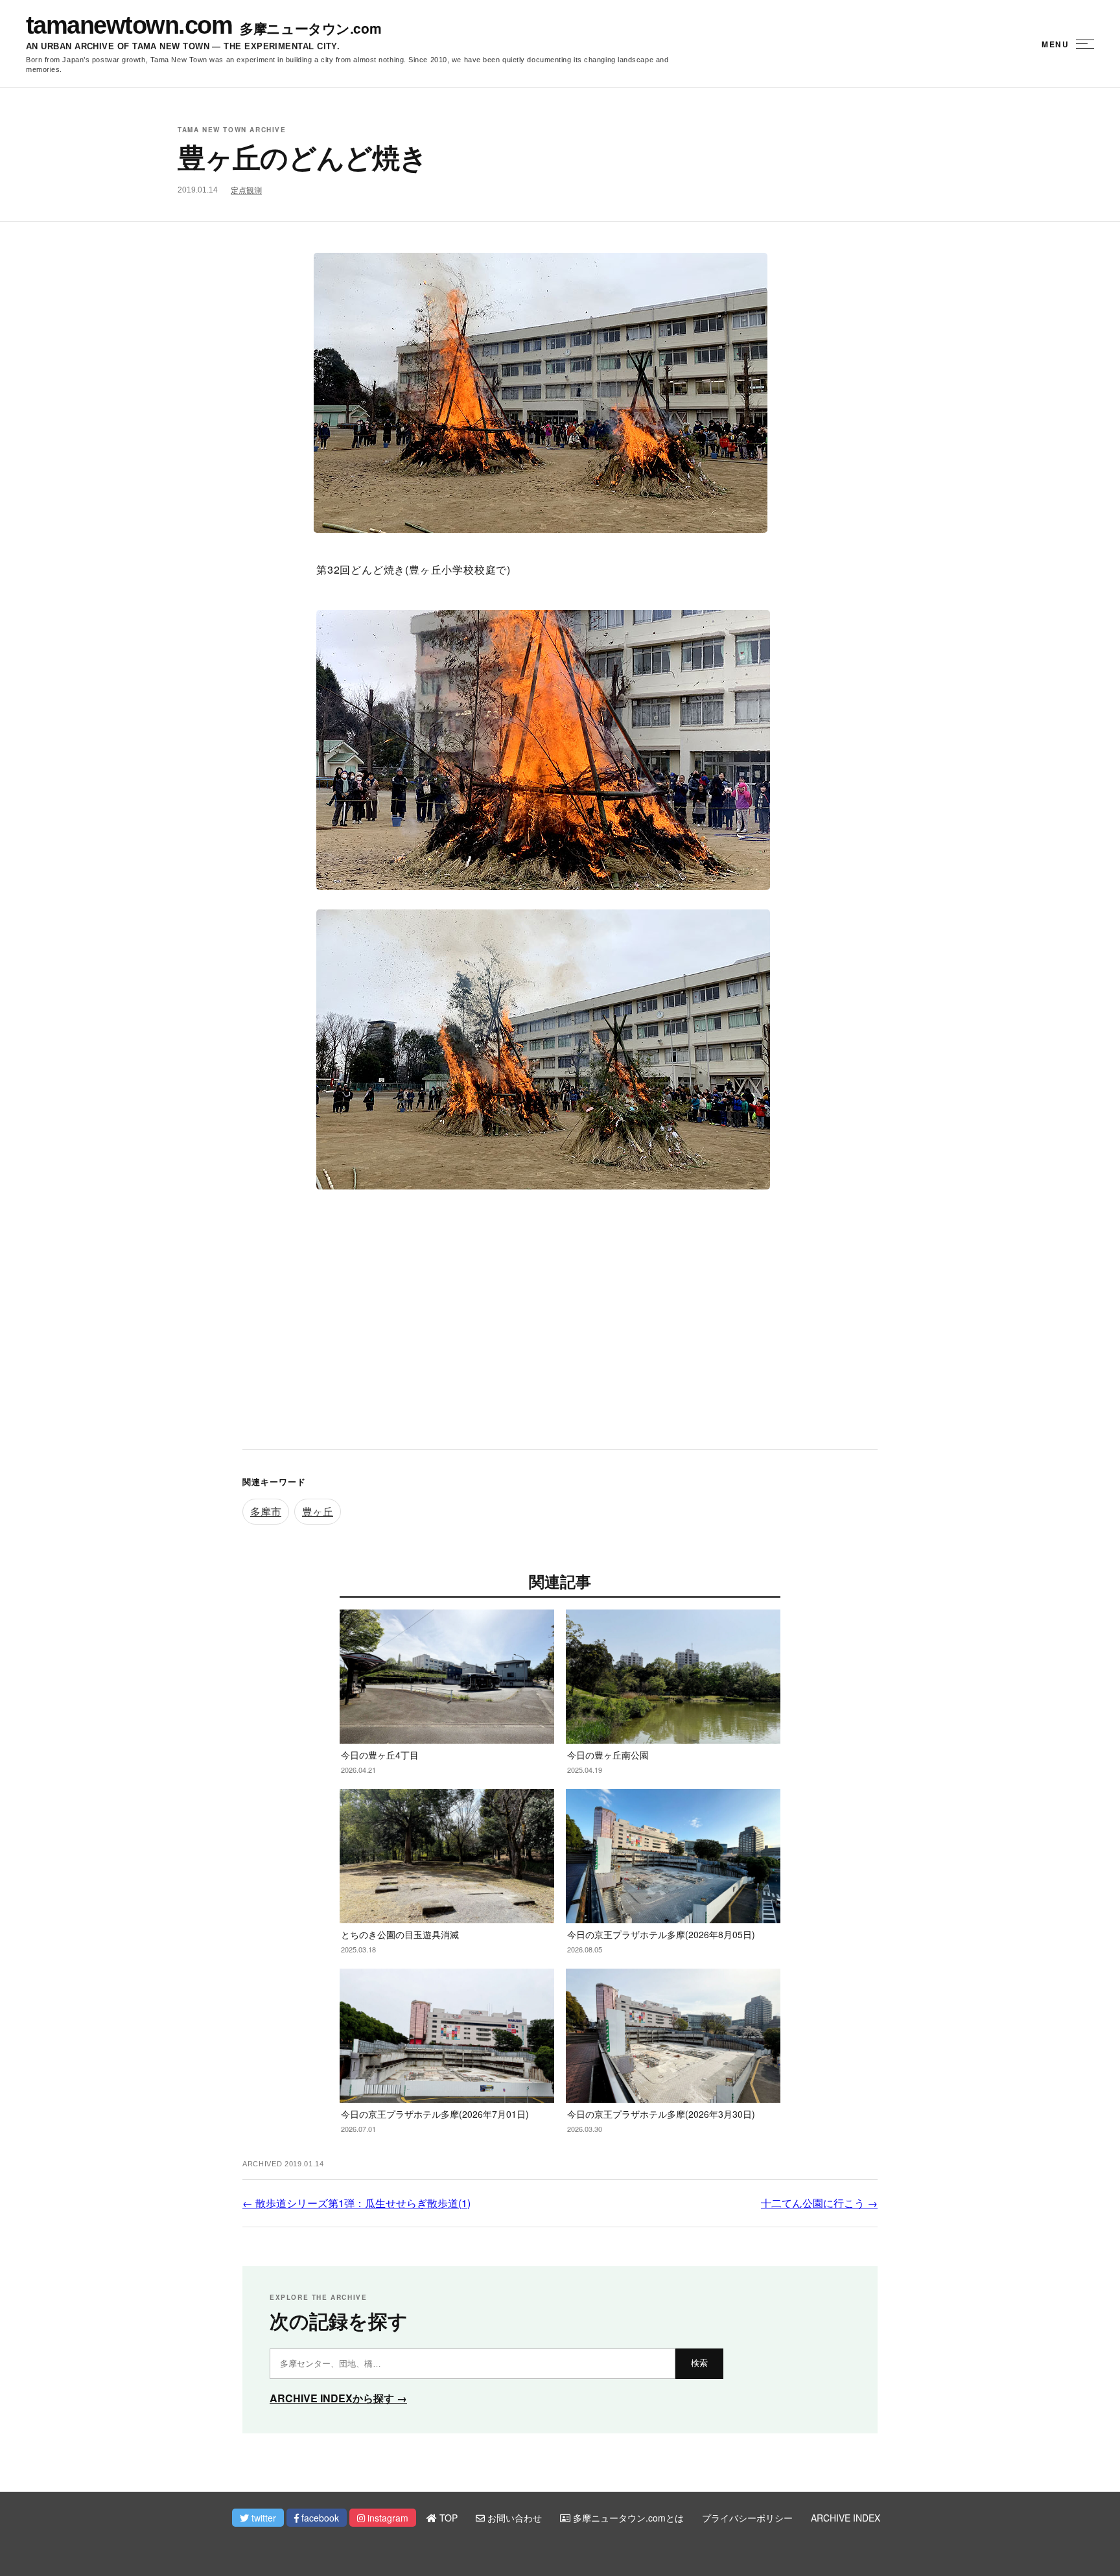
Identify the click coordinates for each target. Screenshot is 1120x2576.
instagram (387, 2518)
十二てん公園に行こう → (819, 2203)
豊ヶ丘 (318, 1511)
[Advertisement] (560, 1333)
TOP (447, 2518)
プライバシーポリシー (747, 2518)
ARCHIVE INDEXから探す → (338, 2398)
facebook (319, 2518)
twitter (262, 2518)
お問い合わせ (513, 2518)
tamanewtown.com (129, 25)
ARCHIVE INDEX (846, 2518)
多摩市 (266, 1511)
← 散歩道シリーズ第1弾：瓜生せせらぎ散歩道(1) (356, 2203)
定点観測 (246, 191)
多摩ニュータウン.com (310, 28)
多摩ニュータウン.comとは (627, 2518)
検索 (699, 2363)
